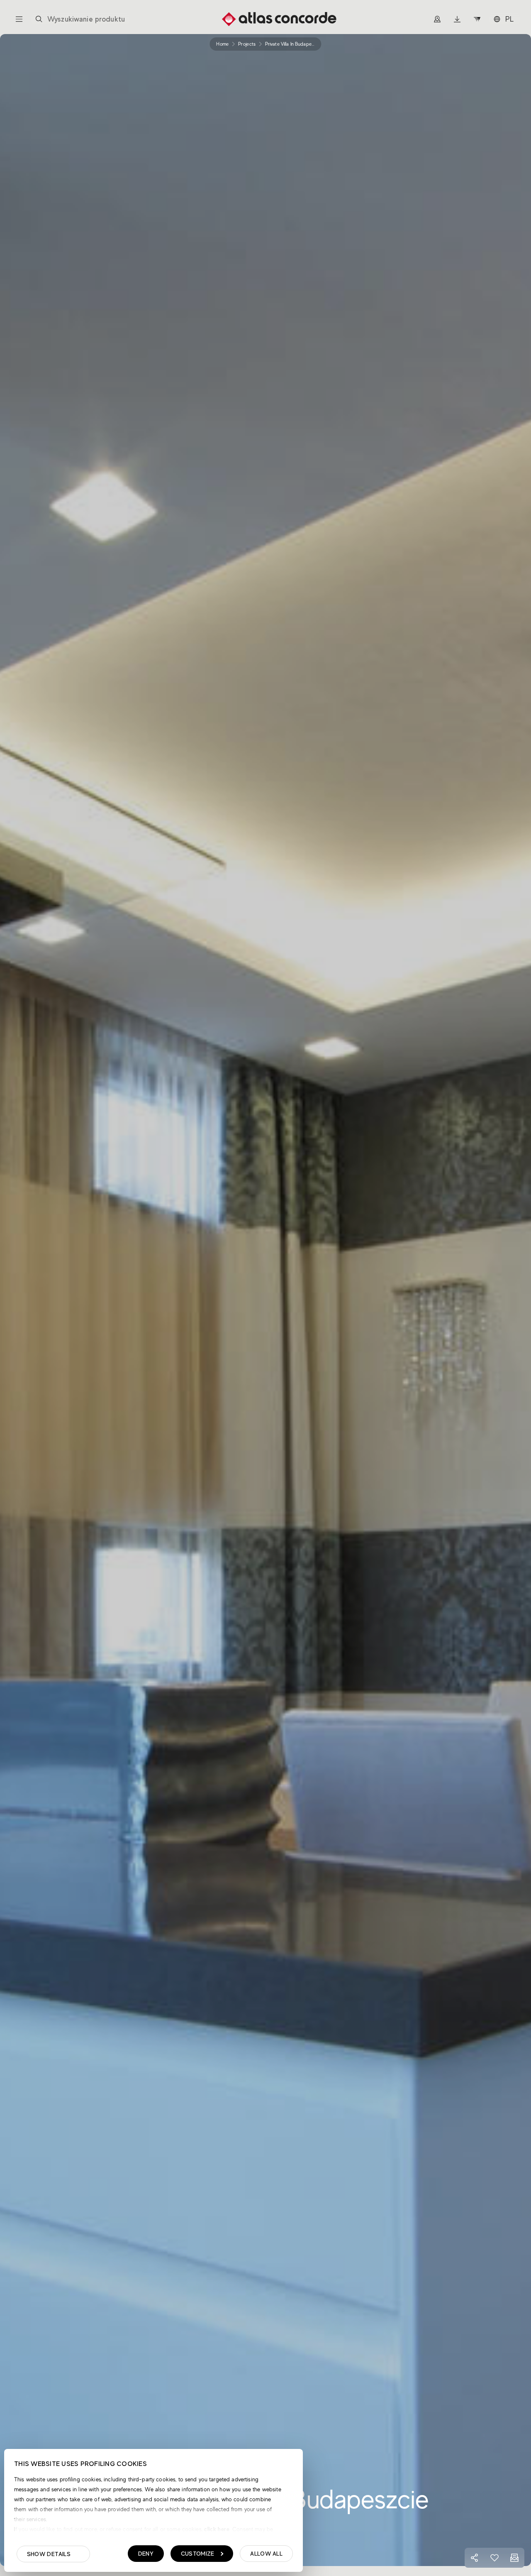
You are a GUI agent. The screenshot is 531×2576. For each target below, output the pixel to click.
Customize (198, 2554)
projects (247, 44)
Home (222, 44)
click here (216, 2529)
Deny (146, 2554)
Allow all (266, 2554)
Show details (49, 2554)
